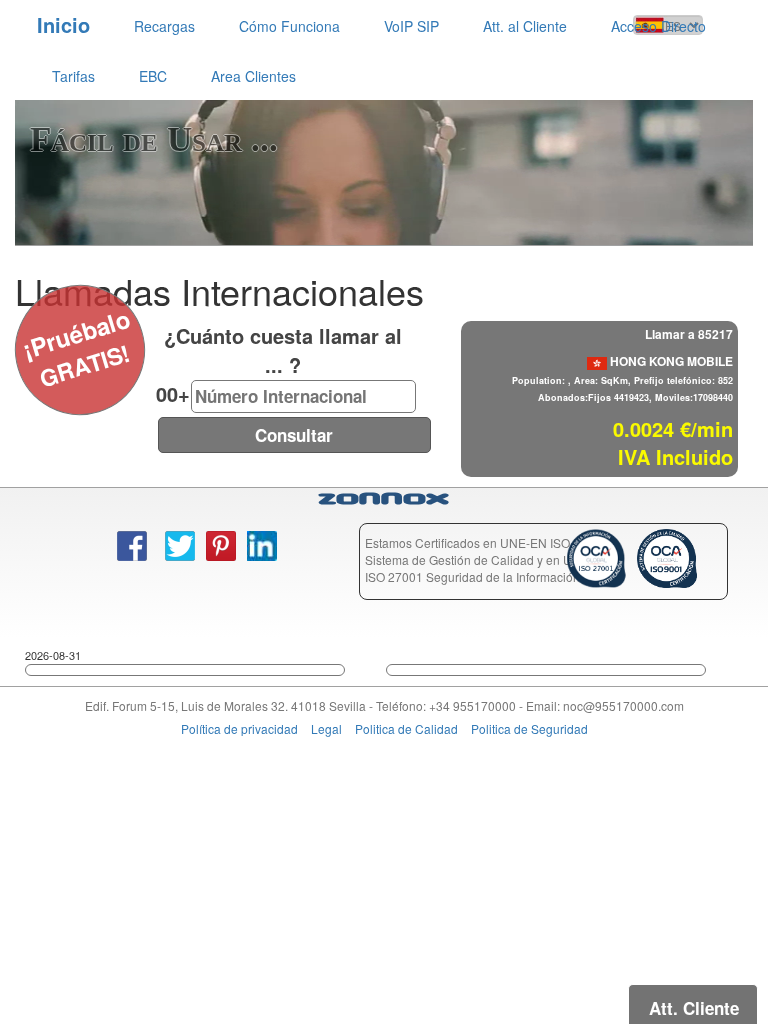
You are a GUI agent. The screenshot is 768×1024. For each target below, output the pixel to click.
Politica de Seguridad (529, 728)
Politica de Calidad (406, 728)
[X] (26, 322)
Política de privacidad (239, 728)
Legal (326, 728)
